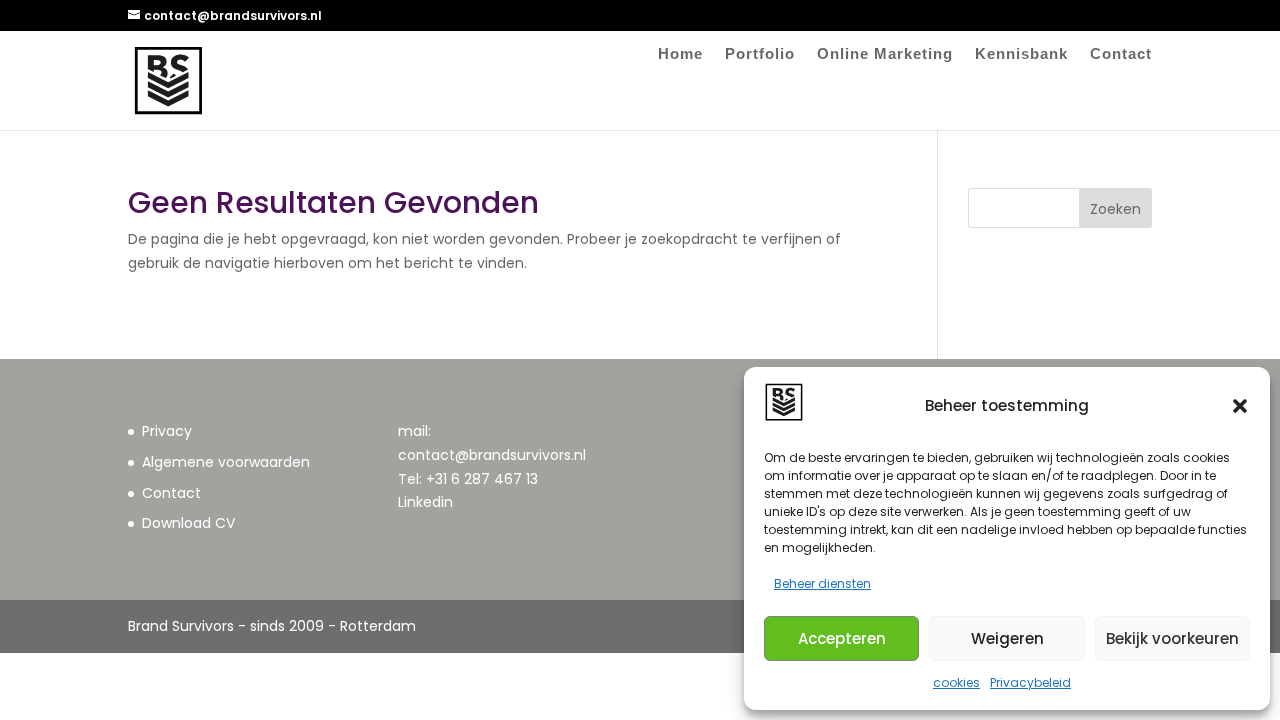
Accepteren (842, 638)
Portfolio (760, 54)
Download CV (188, 523)
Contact (1121, 54)
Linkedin (425, 502)
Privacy (167, 431)
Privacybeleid (1030, 682)
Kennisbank (1021, 54)
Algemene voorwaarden (226, 462)
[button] (1240, 406)
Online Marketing (885, 54)
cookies (956, 682)
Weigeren (1007, 638)
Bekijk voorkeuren (1172, 638)
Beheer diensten (822, 583)
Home (680, 54)
